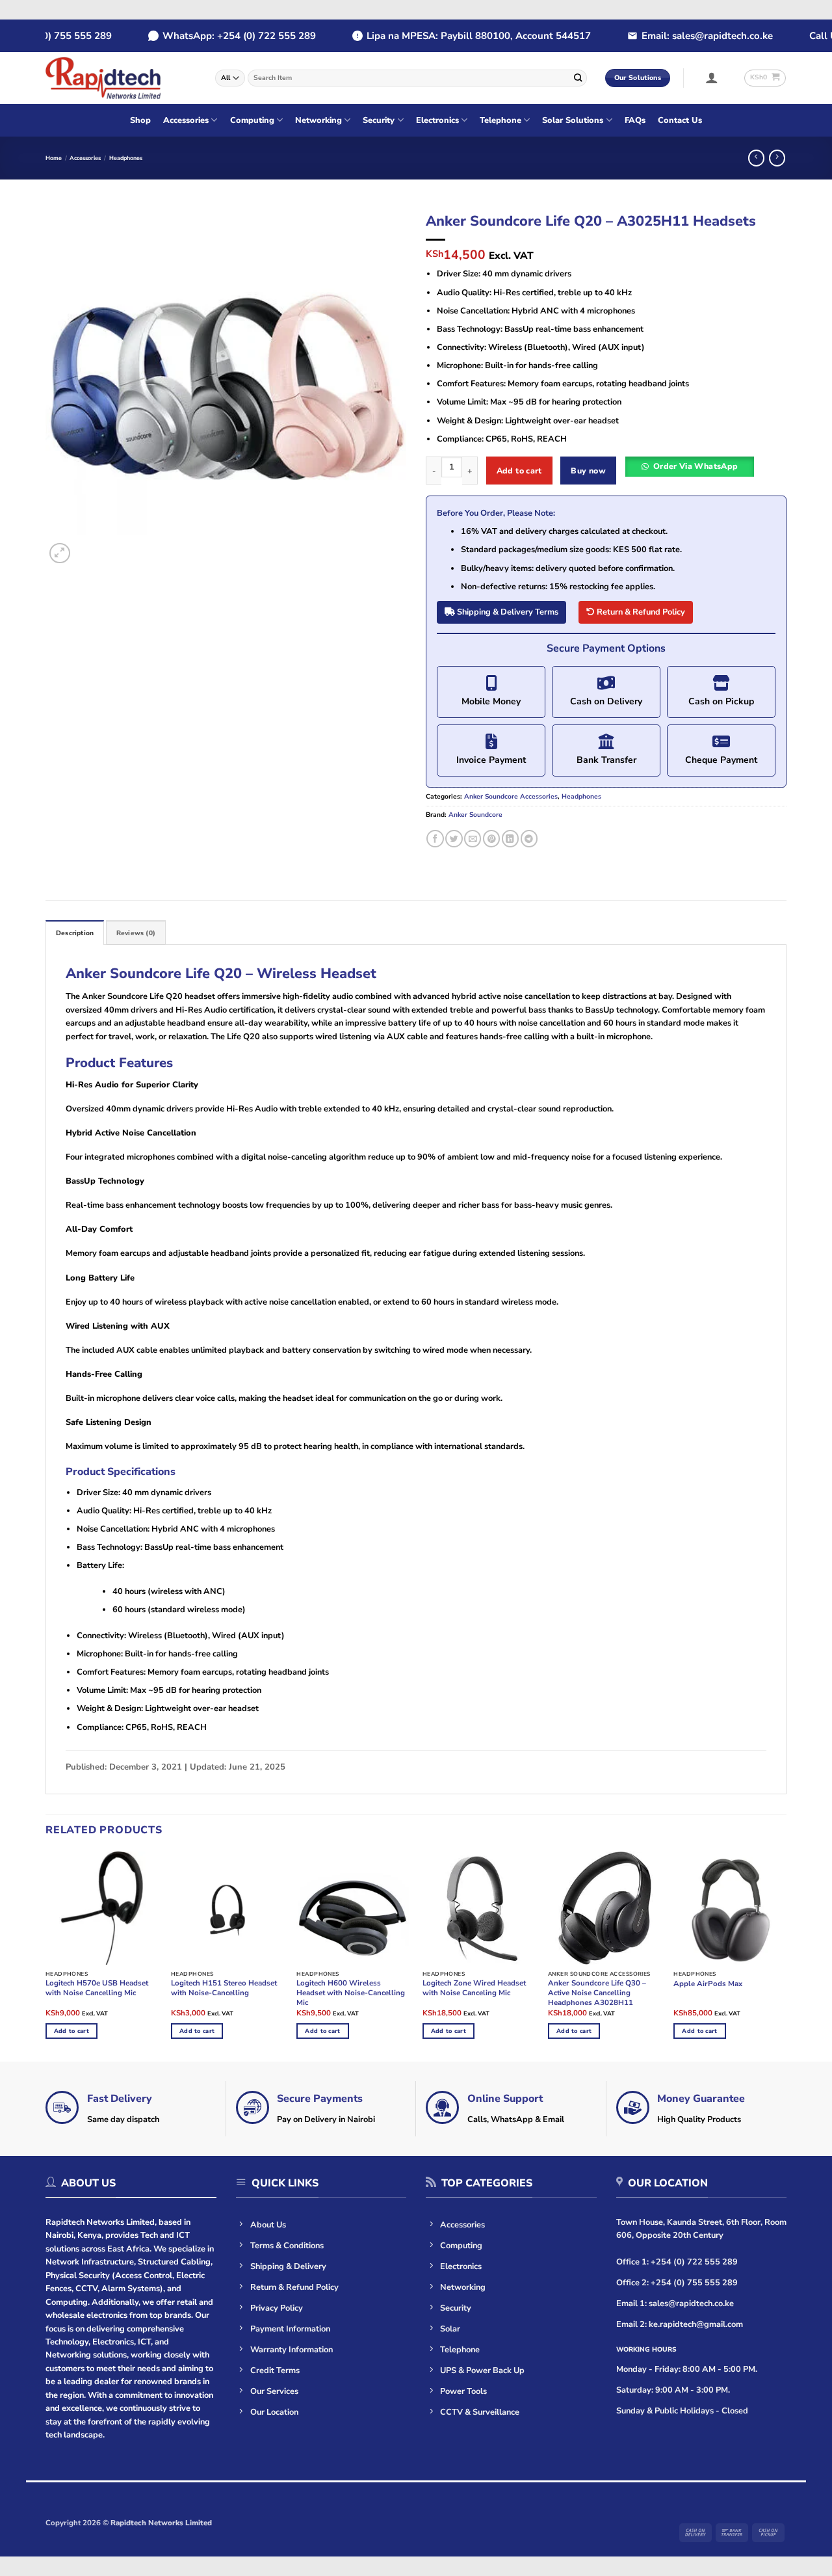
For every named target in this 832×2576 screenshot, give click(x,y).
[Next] (383, 386)
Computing (252, 120)
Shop (140, 120)
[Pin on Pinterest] (491, 839)
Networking (318, 120)
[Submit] (578, 78)
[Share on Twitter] (454, 839)
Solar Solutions (573, 120)
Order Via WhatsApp (696, 466)
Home (54, 158)
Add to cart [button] (71, 2031)
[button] (712, 77)
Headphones (126, 158)
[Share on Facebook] (435, 839)
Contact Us (680, 120)
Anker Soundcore (475, 815)
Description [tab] (75, 933)
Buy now (588, 471)
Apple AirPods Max (708, 1984)
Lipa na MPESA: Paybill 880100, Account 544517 (457, 36)
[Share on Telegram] (529, 839)
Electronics (437, 120)
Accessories (186, 120)
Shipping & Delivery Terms (507, 612)
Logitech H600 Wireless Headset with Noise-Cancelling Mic (351, 1993)
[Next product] (756, 158)
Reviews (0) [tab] (136, 933)
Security (379, 120)
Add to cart (519, 471)
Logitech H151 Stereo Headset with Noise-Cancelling (224, 1988)
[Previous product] (777, 158)
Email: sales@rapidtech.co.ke (685, 36)
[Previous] (69, 386)
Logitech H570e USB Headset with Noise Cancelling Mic (97, 1988)
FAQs (635, 120)
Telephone (500, 120)
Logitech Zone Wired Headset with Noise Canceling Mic (474, 1988)
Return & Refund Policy (640, 612)
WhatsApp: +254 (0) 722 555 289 (217, 36)
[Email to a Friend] (473, 839)
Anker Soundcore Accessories (511, 797)
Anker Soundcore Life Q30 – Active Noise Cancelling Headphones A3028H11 (597, 1993)
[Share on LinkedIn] (510, 839)
